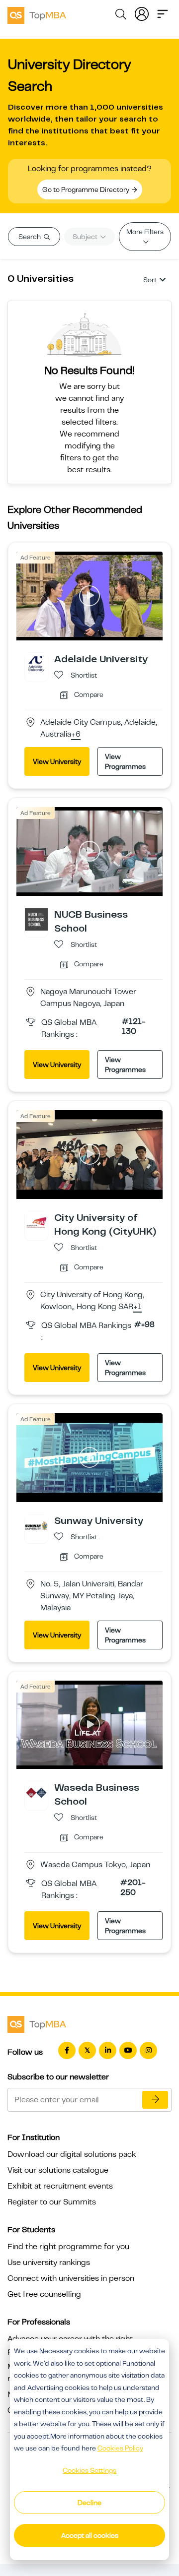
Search (30, 237)
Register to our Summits (52, 2202)
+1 (137, 1307)
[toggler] (163, 13)
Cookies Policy (120, 2448)
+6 (76, 735)
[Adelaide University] (36, 664)
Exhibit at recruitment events (60, 2186)
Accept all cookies (90, 2535)
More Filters (145, 232)
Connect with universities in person (71, 2278)
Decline (89, 2503)
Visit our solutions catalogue (58, 2170)
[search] (121, 16)
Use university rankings (49, 2262)
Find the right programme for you (68, 2247)
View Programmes (125, 761)
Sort (150, 280)
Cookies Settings (89, 2470)
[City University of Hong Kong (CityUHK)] (36, 1222)
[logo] (37, 14)
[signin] (142, 13)
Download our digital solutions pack (72, 2154)
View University (57, 761)
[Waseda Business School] (36, 1792)
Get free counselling (44, 2294)
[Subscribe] (155, 2100)
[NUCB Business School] (36, 919)
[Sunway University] (36, 1525)
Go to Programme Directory (87, 189)
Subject (86, 237)
